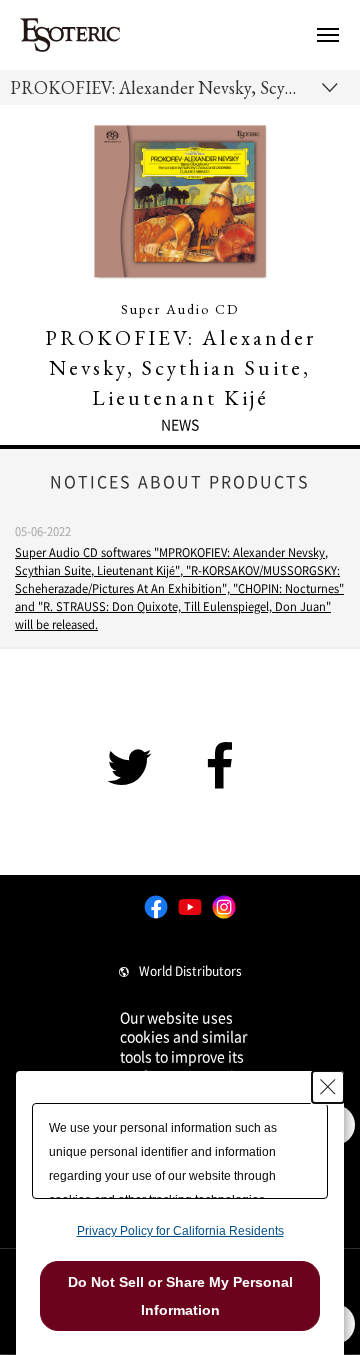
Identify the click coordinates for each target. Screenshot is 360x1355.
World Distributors (190, 971)
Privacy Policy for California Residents (180, 1231)
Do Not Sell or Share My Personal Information (180, 1296)
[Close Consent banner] (328, 1087)
